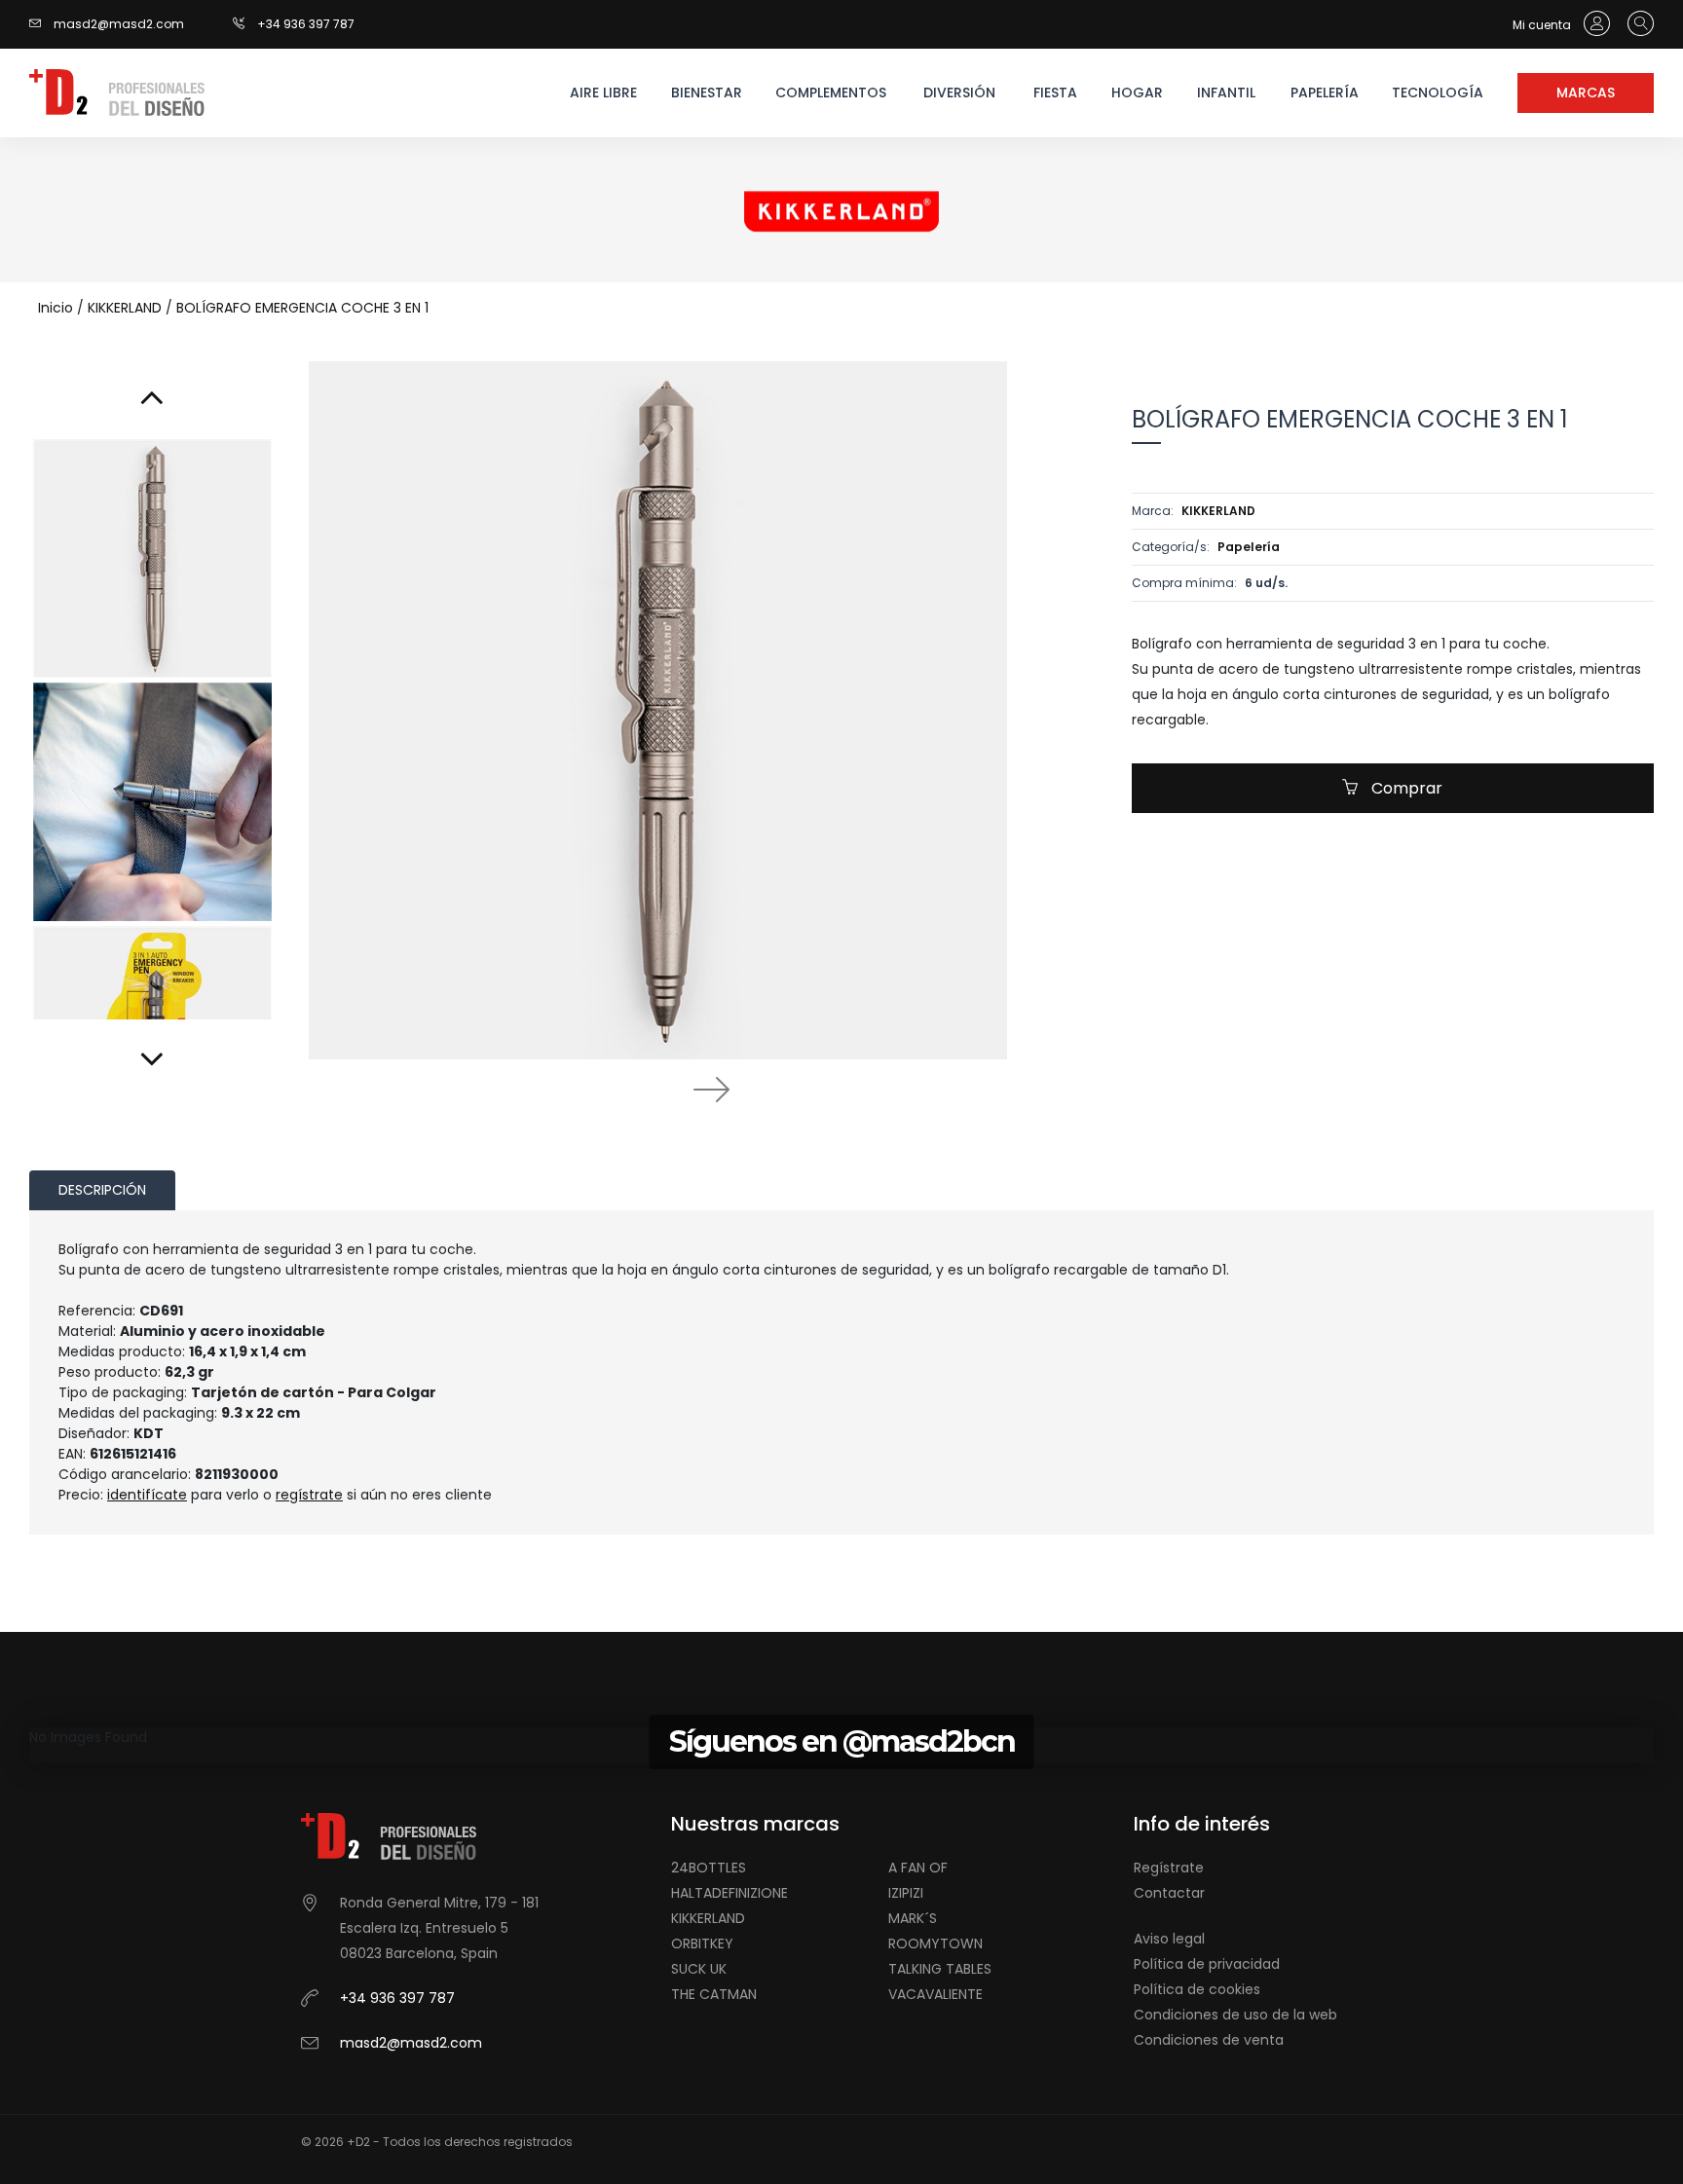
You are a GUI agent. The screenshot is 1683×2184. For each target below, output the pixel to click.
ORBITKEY (702, 1943)
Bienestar (707, 93)
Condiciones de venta (1209, 2040)
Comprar (1405, 788)
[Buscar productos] (1636, 24)
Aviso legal (1169, 1939)
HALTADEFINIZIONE (729, 1893)
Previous (604, 1089)
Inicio (56, 308)
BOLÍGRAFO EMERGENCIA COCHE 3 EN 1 (302, 308)
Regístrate (1169, 1868)
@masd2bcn (929, 1741)
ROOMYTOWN (935, 1943)
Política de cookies (1197, 1989)
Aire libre (603, 93)
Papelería (1325, 93)
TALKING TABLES (940, 1969)
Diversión (959, 93)
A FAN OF (918, 1868)
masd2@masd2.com (119, 24)
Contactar (1169, 1893)
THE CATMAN (714, 1994)
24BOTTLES (709, 1868)
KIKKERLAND (125, 308)
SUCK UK (699, 1969)
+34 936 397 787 (306, 24)
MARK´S (913, 1918)
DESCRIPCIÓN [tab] (102, 1190)
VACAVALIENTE (935, 1994)
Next (711, 1089)
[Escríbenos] (40, 24)
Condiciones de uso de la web (1235, 2015)
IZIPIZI (906, 1893)
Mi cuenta (1543, 25)
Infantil (1226, 93)
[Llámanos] (245, 24)
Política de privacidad (1207, 1964)
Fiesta (1055, 93)
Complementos (830, 93)
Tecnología (1438, 93)
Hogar (1137, 93)
